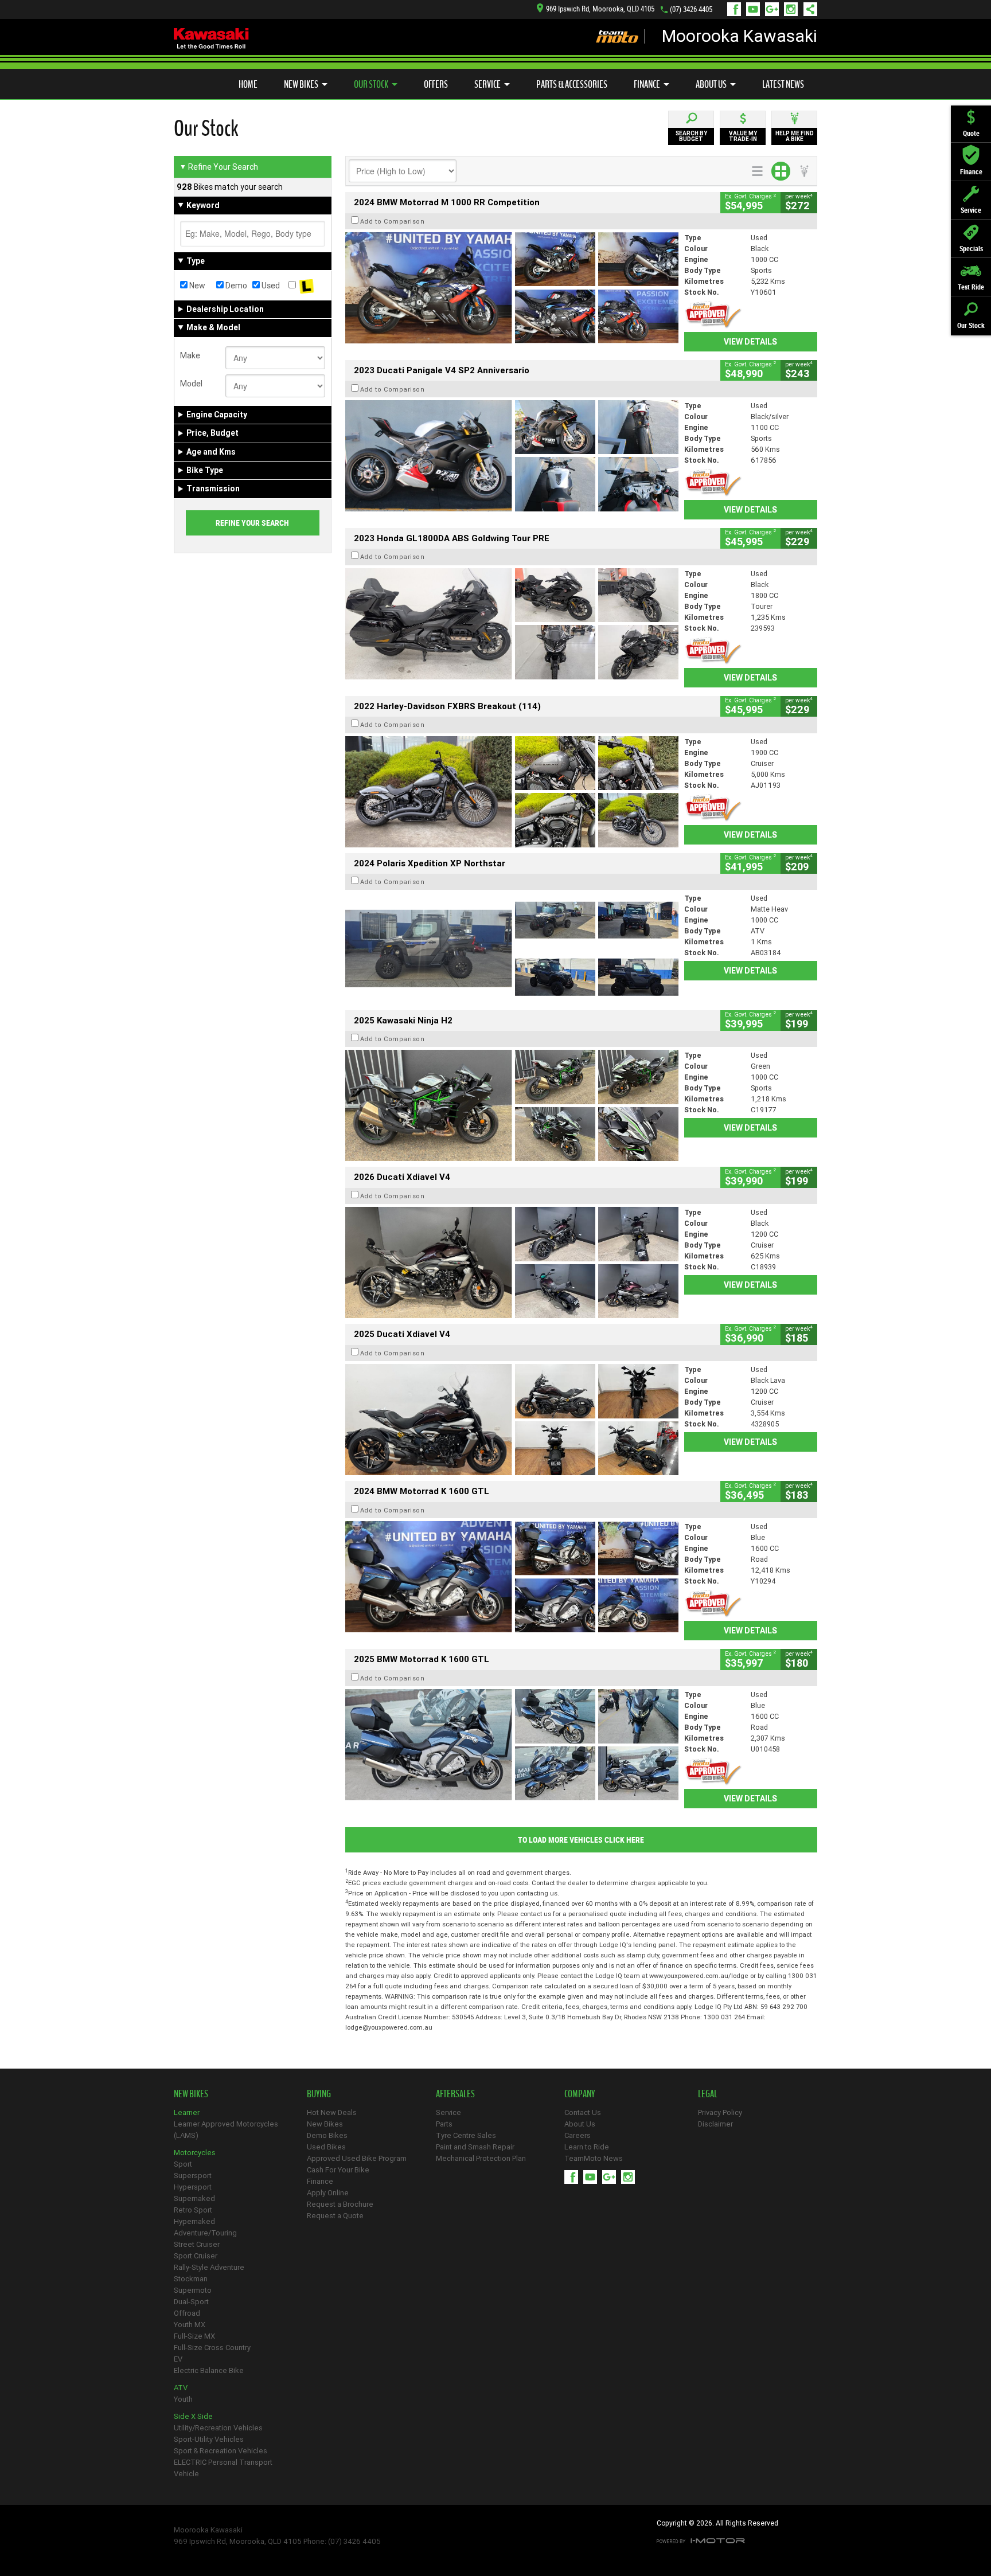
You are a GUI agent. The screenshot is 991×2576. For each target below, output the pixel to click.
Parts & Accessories (572, 84)
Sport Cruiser (196, 2256)
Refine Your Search (219, 167)
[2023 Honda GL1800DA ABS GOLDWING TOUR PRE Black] (512, 624)
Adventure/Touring (205, 2233)
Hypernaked (194, 2221)
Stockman (191, 2279)
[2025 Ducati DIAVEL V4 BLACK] (512, 1262)
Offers (436, 84)
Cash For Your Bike (338, 2170)
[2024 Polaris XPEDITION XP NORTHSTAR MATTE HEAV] (512, 948)
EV (178, 2359)
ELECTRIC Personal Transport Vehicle (223, 2468)
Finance (647, 84)
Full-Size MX (194, 2336)
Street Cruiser (197, 2244)
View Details (750, 342)
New (196, 286)
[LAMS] (307, 286)
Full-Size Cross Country (212, 2348)
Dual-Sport (191, 2302)
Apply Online (328, 2193)
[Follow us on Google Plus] (775, 9)
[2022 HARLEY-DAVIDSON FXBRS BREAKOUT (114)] (512, 792)
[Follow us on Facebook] (737, 9)
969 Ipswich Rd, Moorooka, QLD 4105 (600, 9)
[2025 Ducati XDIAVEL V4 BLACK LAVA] (512, 1420)
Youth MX (190, 2325)
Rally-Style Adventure (209, 2267)
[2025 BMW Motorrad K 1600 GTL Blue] (512, 1745)
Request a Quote (335, 2216)
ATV (181, 2388)
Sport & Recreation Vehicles (221, 2451)
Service (487, 84)
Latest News (783, 84)
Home (248, 84)
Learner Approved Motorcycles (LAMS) (226, 2130)
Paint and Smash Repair (475, 2147)
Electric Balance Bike (209, 2370)
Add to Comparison (393, 221)
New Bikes (301, 84)
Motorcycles (195, 2153)
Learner (187, 2112)
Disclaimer (715, 2124)
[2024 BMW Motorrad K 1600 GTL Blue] (512, 1577)
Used (270, 286)
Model (191, 384)
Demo (235, 286)
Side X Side (193, 2416)
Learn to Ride (587, 2147)
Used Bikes (326, 2147)
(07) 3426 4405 (691, 9)
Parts (444, 2124)
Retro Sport (193, 2210)
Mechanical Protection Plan (481, 2158)
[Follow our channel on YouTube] (756, 9)
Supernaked (194, 2198)
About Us (711, 84)
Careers (578, 2135)
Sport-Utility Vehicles (209, 2439)
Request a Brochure (340, 2204)
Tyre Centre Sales (466, 2135)
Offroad (187, 2313)
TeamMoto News (594, 2158)
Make (190, 355)
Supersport (193, 2176)
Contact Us (583, 2112)
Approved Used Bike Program (357, 2158)
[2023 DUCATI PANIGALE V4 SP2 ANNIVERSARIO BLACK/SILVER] (512, 456)
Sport (183, 2164)
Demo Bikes (327, 2135)
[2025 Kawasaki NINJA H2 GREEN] (512, 1105)
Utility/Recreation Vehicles (218, 2428)
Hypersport (193, 2187)
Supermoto (193, 2290)
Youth (183, 2399)
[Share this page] (807, 9)
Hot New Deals (332, 2112)
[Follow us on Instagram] (793, 9)
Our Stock (371, 84)
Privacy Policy (720, 2112)
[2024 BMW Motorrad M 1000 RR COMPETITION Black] (512, 288)
